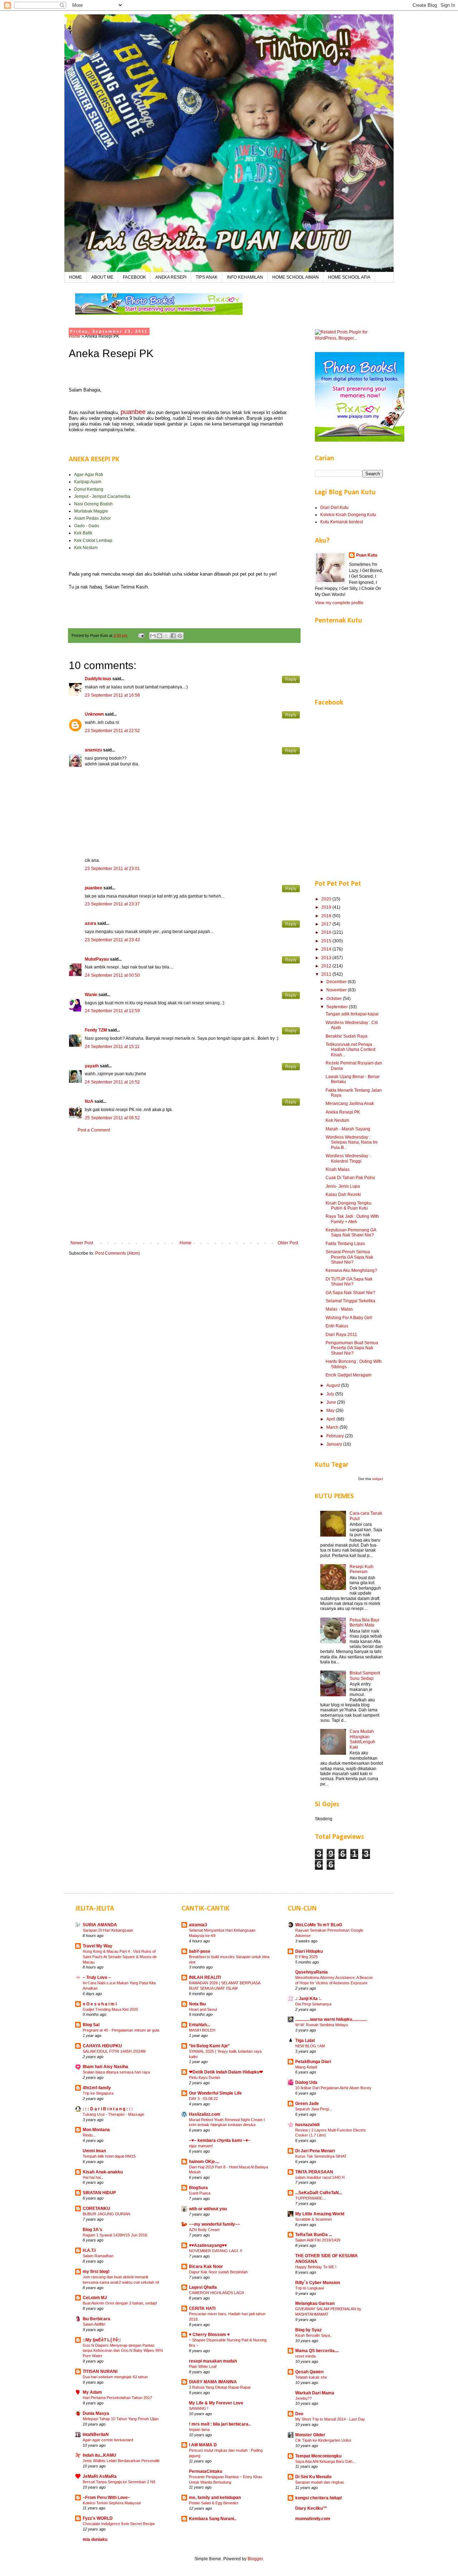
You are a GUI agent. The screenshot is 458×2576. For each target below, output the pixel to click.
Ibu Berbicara (96, 2319)
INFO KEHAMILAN (245, 277)
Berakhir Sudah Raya (347, 1036)
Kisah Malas (338, 1169)
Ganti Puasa (200, 2193)
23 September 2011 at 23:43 (112, 940)
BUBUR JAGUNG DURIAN (106, 2214)
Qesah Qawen (309, 2372)
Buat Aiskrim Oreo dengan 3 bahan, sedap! (120, 2303)
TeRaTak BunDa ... (314, 2235)
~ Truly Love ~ (97, 1977)
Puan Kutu (367, 555)
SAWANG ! (199, 2408)
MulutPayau (97, 959)
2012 (327, 966)
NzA (89, 1101)
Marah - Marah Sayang (348, 1129)
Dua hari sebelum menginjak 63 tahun (115, 2377)
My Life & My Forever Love (216, 2403)
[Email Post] (141, 635)
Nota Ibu (197, 2004)
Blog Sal (91, 2025)
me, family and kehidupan (215, 2498)
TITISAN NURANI (100, 2371)
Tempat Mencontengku (318, 2456)
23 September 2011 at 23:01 (112, 869)
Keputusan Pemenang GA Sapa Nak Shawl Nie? (351, 1232)
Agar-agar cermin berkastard (108, 2440)
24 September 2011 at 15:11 (112, 1047)
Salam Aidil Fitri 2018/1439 (318, 2240)
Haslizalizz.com (205, 2114)
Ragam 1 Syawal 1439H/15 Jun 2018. (115, 2235)
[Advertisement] (184, 1187)
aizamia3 (198, 1925)
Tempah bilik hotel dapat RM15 (109, 2156)
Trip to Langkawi (310, 2288)
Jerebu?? (303, 2398)
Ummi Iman (94, 2151)
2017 (327, 924)
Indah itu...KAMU (99, 2455)
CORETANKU (96, 2209)
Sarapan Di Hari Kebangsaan (108, 1930)
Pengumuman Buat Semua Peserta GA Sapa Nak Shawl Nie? (352, 1348)
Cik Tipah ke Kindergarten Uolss (323, 2440)
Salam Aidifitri (94, 2324)
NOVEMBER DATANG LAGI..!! (216, 2251)
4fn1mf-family (97, 2088)
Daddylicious (98, 679)
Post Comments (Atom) (118, 1253)
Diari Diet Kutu (334, 508)
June (332, 1402)
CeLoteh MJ (95, 2298)
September (338, 1007)
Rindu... (89, 2135)
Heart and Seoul (203, 2009)
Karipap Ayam (88, 482)
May (331, 1410)
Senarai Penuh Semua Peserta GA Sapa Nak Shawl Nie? (349, 1257)
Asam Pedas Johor (92, 518)
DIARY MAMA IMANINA (213, 2382)
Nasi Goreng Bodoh (93, 504)
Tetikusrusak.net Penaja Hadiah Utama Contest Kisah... (350, 1050)
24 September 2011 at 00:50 (112, 975)
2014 (327, 949)
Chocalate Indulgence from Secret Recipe (119, 2524)
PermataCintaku (206, 2471)
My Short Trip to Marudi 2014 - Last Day (330, 2419)
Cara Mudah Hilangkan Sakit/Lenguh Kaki (362, 1739)
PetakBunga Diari (313, 2062)
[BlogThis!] (160, 636)
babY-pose (200, 1951)
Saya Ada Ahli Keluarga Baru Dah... (325, 2461)
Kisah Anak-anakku (103, 2172)
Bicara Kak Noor (206, 2267)
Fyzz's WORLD (98, 2518)
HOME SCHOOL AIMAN (296, 277)
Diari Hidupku (309, 1951)
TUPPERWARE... (310, 2198)
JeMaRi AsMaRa (100, 2476)
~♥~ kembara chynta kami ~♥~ (220, 2140)
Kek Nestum (86, 548)
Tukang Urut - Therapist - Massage (113, 2114)
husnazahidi (307, 2125)
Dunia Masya (96, 2413)
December (337, 982)
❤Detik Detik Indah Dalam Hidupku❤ (226, 2072)
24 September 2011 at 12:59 (112, 1011)
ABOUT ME (102, 277)
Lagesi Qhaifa (203, 2287)
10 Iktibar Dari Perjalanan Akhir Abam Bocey (333, 2088)
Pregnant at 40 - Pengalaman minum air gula (121, 2030)
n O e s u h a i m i (100, 2004)
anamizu (93, 750)
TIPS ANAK (207, 277)
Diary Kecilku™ (311, 2508)
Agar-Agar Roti (89, 475)
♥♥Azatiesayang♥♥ (208, 2245)
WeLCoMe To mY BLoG (319, 1925)
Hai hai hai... (93, 2177)
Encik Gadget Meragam (349, 1375)
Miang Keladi (306, 2067)
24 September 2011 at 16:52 (112, 1082)
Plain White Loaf (203, 2366)
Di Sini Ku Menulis (313, 2477)
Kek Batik (83, 533)
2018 (327, 916)
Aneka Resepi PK (343, 1112)
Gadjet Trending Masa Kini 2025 (110, 2009)
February (336, 1436)
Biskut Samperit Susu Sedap (365, 1676)
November (337, 990)
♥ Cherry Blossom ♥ (209, 2335)
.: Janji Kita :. (308, 1999)
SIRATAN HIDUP (99, 2193)
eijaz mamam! (201, 2146)
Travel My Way (98, 1946)
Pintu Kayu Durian (204, 2077)
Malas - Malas (339, 1309)
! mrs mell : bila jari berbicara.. (220, 2424)
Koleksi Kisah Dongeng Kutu (348, 515)
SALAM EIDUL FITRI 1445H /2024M (114, 2051)
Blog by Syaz (308, 2330)
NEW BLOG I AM (310, 2046)
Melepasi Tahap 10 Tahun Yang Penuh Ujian (121, 2419)
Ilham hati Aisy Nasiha (105, 2067)
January (335, 1444)
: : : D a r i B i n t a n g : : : (108, 2109)
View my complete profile (339, 603)
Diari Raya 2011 (341, 1335)
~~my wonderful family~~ (215, 2224)
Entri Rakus (337, 1326)
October (335, 999)
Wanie (91, 995)
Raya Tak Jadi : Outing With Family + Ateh (352, 1219)
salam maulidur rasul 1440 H (320, 2177)
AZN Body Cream (204, 2230)
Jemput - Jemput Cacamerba (102, 496)
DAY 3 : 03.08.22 (203, 2099)
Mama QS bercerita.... (317, 2351)
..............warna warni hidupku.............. (331, 2019)
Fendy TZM (96, 1030)
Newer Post (82, 1243)
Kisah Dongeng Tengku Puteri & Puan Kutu (349, 1206)
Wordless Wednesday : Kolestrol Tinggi (348, 1158)
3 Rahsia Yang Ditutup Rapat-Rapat (220, 2387)
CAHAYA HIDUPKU (102, 2046)
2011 (327, 974)
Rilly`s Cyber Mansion (318, 2283)
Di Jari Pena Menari (315, 2151)
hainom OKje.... (204, 2162)
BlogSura (198, 2188)
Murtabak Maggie (91, 511)
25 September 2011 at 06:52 (112, 1118)
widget (377, 1479)
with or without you (208, 2209)
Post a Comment (94, 1130)
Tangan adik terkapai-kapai (352, 1014)
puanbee (94, 888)
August (334, 1385)
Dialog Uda (306, 2082)
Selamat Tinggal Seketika (350, 1301)
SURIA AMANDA (100, 1925)
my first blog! (96, 2272)
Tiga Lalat (305, 2041)
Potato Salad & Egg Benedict (214, 2503)
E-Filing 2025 (306, 1957)
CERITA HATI (202, 2308)
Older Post (288, 1243)
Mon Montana (96, 2130)
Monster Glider (310, 2435)
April (331, 1419)
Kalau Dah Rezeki (343, 1195)
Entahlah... (199, 2025)
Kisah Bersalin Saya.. (314, 2335)
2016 (327, 932)
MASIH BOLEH (202, 2030)
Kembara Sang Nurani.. (213, 2519)
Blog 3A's (92, 2230)
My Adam (92, 2392)
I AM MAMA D (203, 2445)
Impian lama (199, 2430)
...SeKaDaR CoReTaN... (319, 2193)
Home (75, 336)
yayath (92, 1066)
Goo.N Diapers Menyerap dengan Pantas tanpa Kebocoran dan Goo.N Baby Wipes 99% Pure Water (123, 2351)
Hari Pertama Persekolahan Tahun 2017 (117, 2398)
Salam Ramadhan (98, 2256)
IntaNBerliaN (96, 2435)
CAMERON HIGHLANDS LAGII (216, 2293)
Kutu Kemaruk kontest (342, 522)
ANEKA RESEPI (171, 277)
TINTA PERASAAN (314, 2172)
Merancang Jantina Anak (350, 1104)
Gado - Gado (87, 526)
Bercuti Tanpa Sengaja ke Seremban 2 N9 (119, 2482)
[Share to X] (166, 636)
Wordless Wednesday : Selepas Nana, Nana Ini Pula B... (352, 1142)
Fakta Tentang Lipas (345, 1244)
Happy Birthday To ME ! (316, 2267)
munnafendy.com (313, 2519)
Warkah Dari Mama (315, 2393)
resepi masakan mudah (213, 2361)
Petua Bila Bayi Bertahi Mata (364, 1623)
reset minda (305, 2356)
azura (91, 923)
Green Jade (307, 2104)
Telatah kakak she (311, 2377)
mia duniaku (95, 2539)
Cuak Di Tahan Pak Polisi (350, 1178)
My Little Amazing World (320, 2214)
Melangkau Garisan (315, 2303)
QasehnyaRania (311, 1972)
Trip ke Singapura (98, 2093)
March (333, 1427)
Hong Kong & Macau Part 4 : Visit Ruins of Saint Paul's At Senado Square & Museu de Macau (120, 1957)
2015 (327, 941)
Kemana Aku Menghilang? (351, 1270)
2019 (327, 907)
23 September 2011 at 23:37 (112, 904)
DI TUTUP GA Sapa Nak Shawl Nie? (349, 1282)
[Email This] (153, 636)
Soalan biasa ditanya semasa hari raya (116, 2072)
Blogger (255, 2559)
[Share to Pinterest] (180, 636)
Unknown (94, 714)
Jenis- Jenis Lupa (343, 1186)
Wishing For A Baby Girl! (349, 1318)
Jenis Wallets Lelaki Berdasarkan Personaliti (121, 2461)
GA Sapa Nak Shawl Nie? (350, 1293)
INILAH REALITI (205, 1977)
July (331, 1394)
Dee (299, 2414)
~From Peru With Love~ (106, 2498)
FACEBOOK (134, 277)
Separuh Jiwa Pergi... (314, 2109)
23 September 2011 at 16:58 (112, 695)
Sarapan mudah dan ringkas (320, 2482)
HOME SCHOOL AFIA (349, 277)
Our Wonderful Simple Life (215, 2093)
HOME (75, 277)
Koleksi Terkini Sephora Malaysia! (112, 2503)
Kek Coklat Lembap (93, 540)
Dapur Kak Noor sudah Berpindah (218, 2272)
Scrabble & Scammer (314, 2219)
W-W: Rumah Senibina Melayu (321, 2025)
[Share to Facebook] (173, 636)
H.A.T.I (89, 2250)
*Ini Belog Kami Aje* (209, 2046)
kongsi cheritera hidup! (319, 2498)
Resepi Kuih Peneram (362, 1569)
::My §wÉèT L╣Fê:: (102, 2340)
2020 (327, 899)
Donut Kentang (89, 489)
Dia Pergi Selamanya (313, 2004)
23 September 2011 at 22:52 (112, 731)
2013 (327, 958)
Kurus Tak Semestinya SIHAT (321, 2156)
